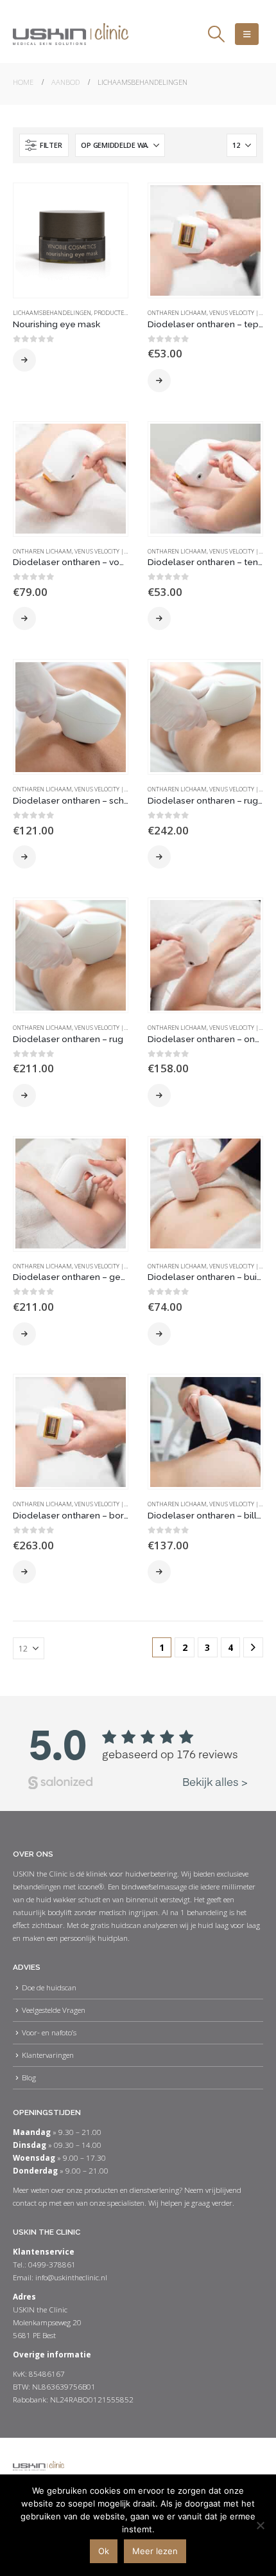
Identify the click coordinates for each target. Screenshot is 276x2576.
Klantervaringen (48, 2055)
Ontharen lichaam (177, 313)
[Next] (253, 1647)
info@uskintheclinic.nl (71, 2277)
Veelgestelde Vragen (54, 2010)
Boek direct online (159, 381)
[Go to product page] (70, 240)
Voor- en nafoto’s (49, 2032)
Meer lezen (155, 2551)
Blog (29, 2077)
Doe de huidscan (49, 1987)
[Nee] (260, 2525)
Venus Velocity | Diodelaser (117, 551)
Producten (111, 313)
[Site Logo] (71, 34)
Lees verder (24, 360)
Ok (104, 2551)
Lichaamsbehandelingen (52, 313)
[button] (216, 34)
